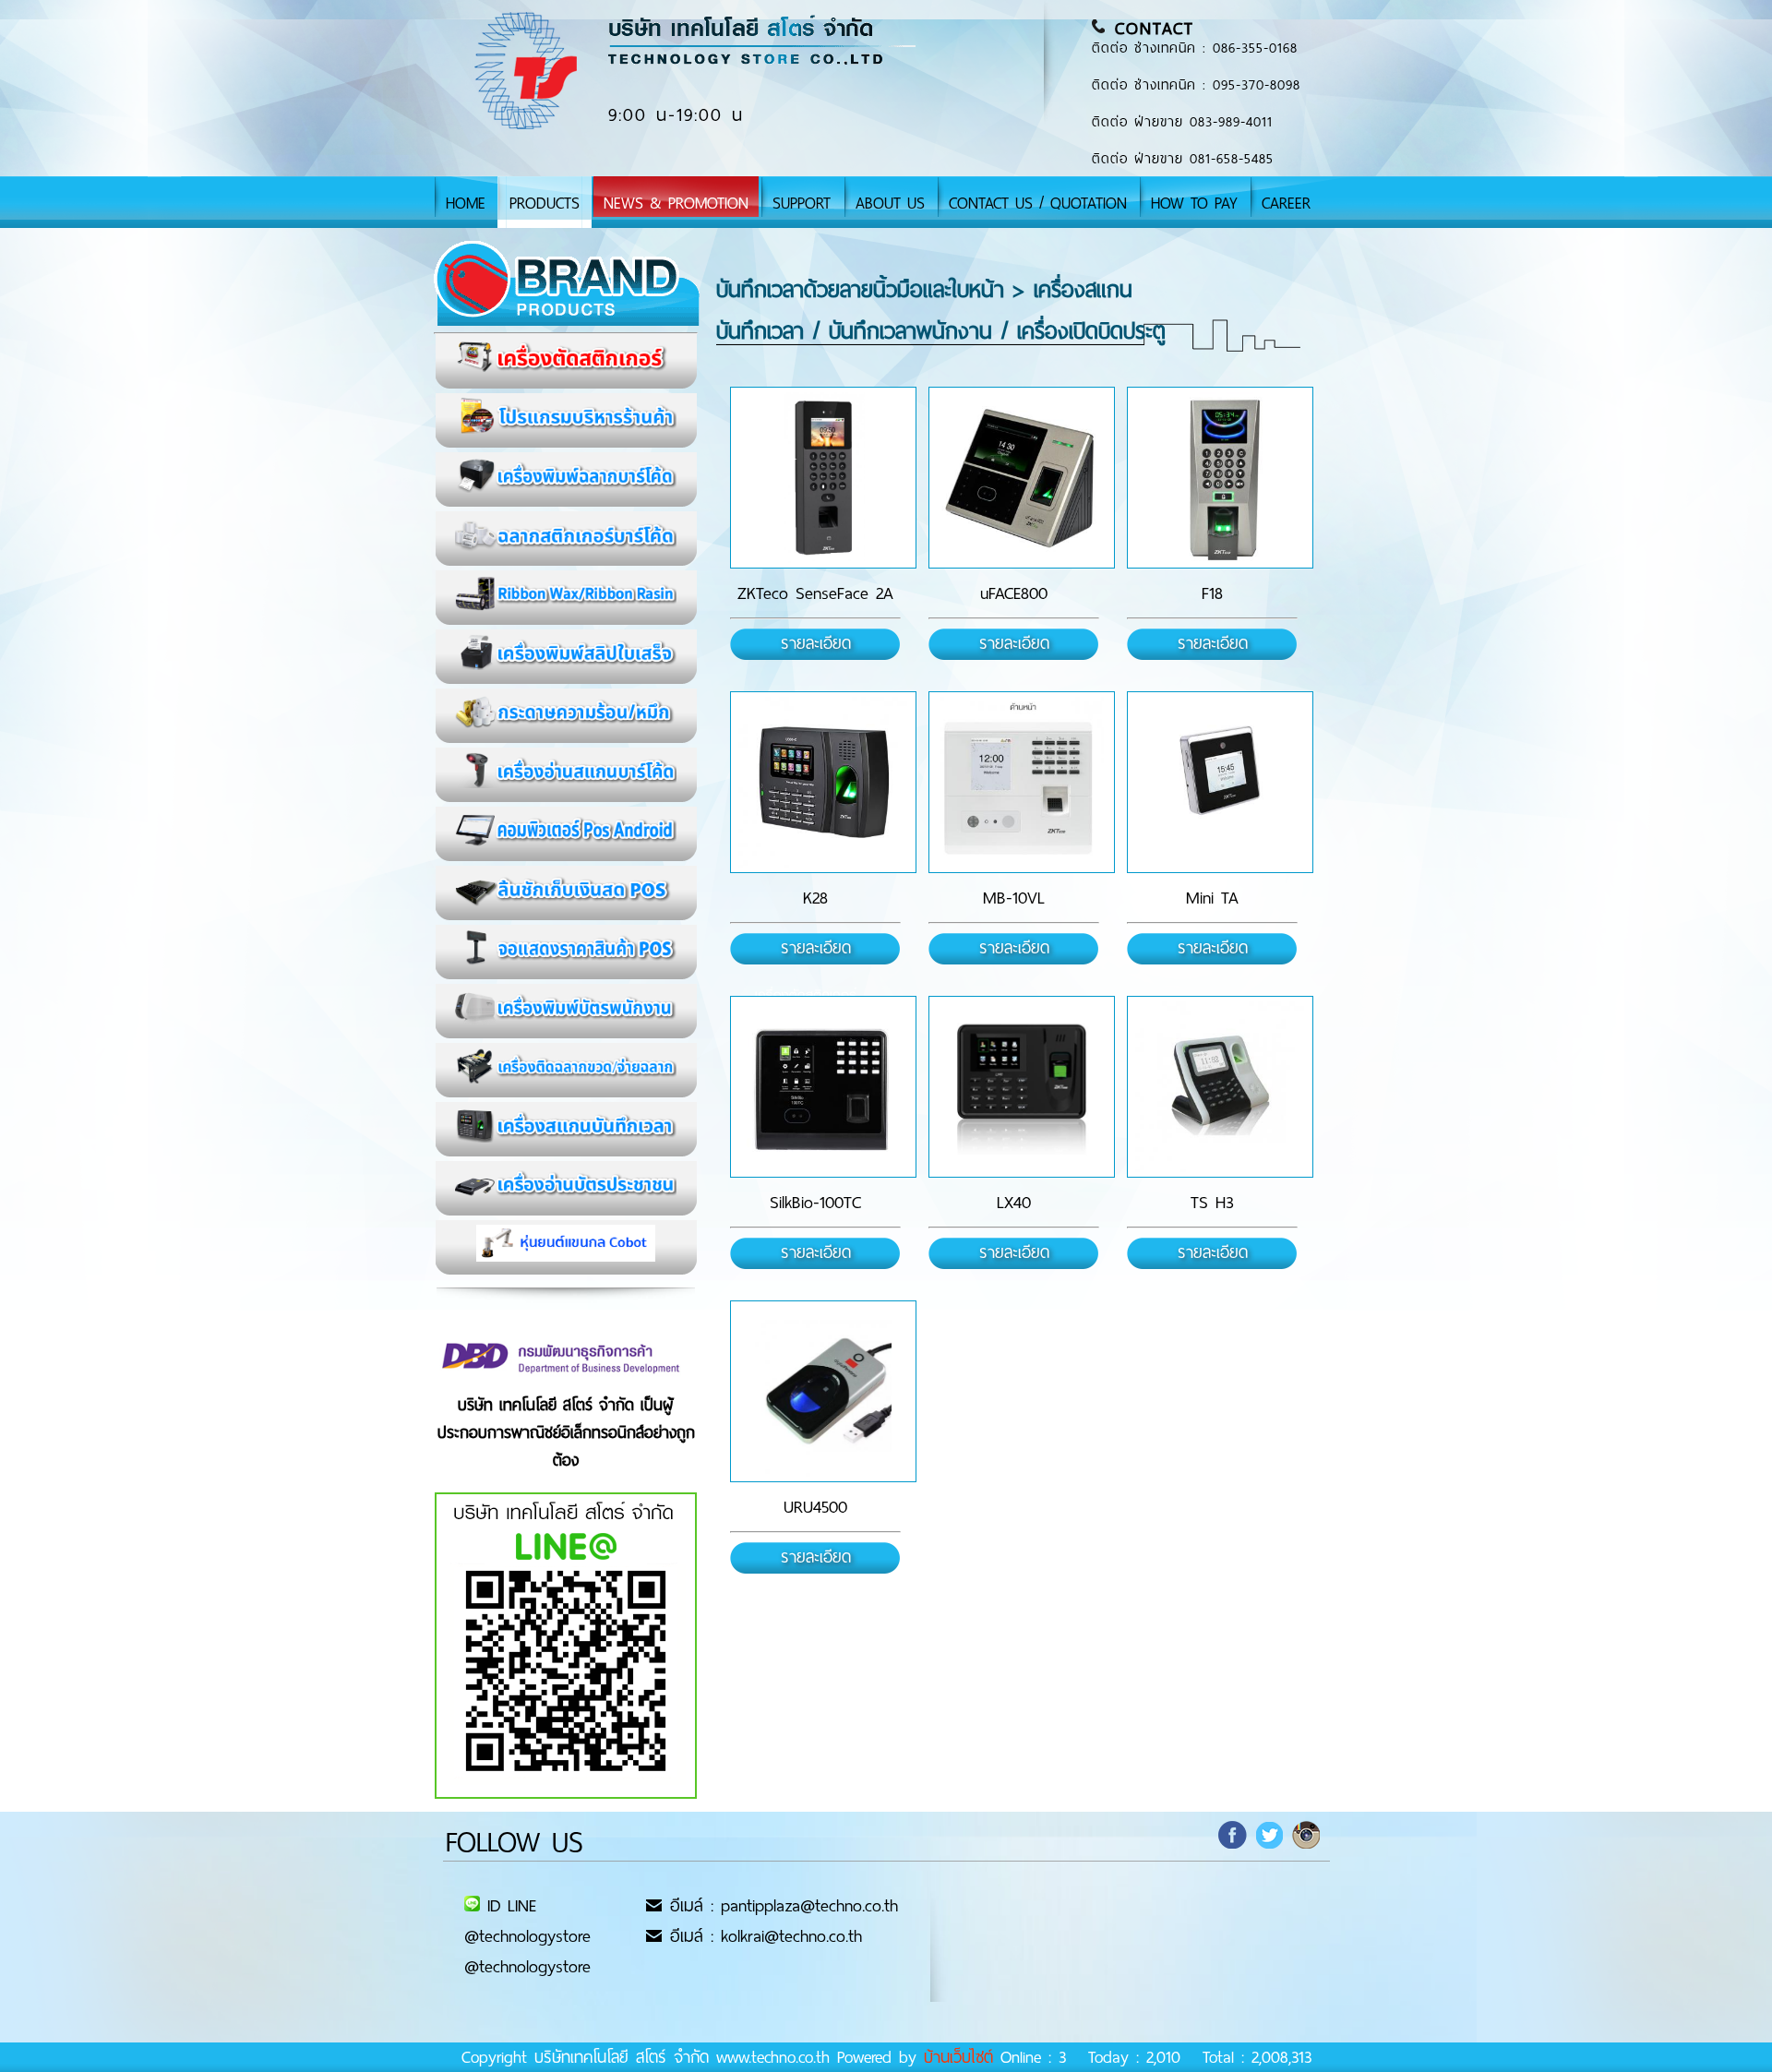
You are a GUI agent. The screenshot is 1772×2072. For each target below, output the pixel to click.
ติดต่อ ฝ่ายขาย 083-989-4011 (1182, 122)
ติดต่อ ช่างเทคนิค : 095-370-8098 (1196, 85)
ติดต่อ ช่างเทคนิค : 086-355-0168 (1195, 48)
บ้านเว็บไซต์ (958, 2057)
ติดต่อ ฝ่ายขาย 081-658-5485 (1183, 159)
